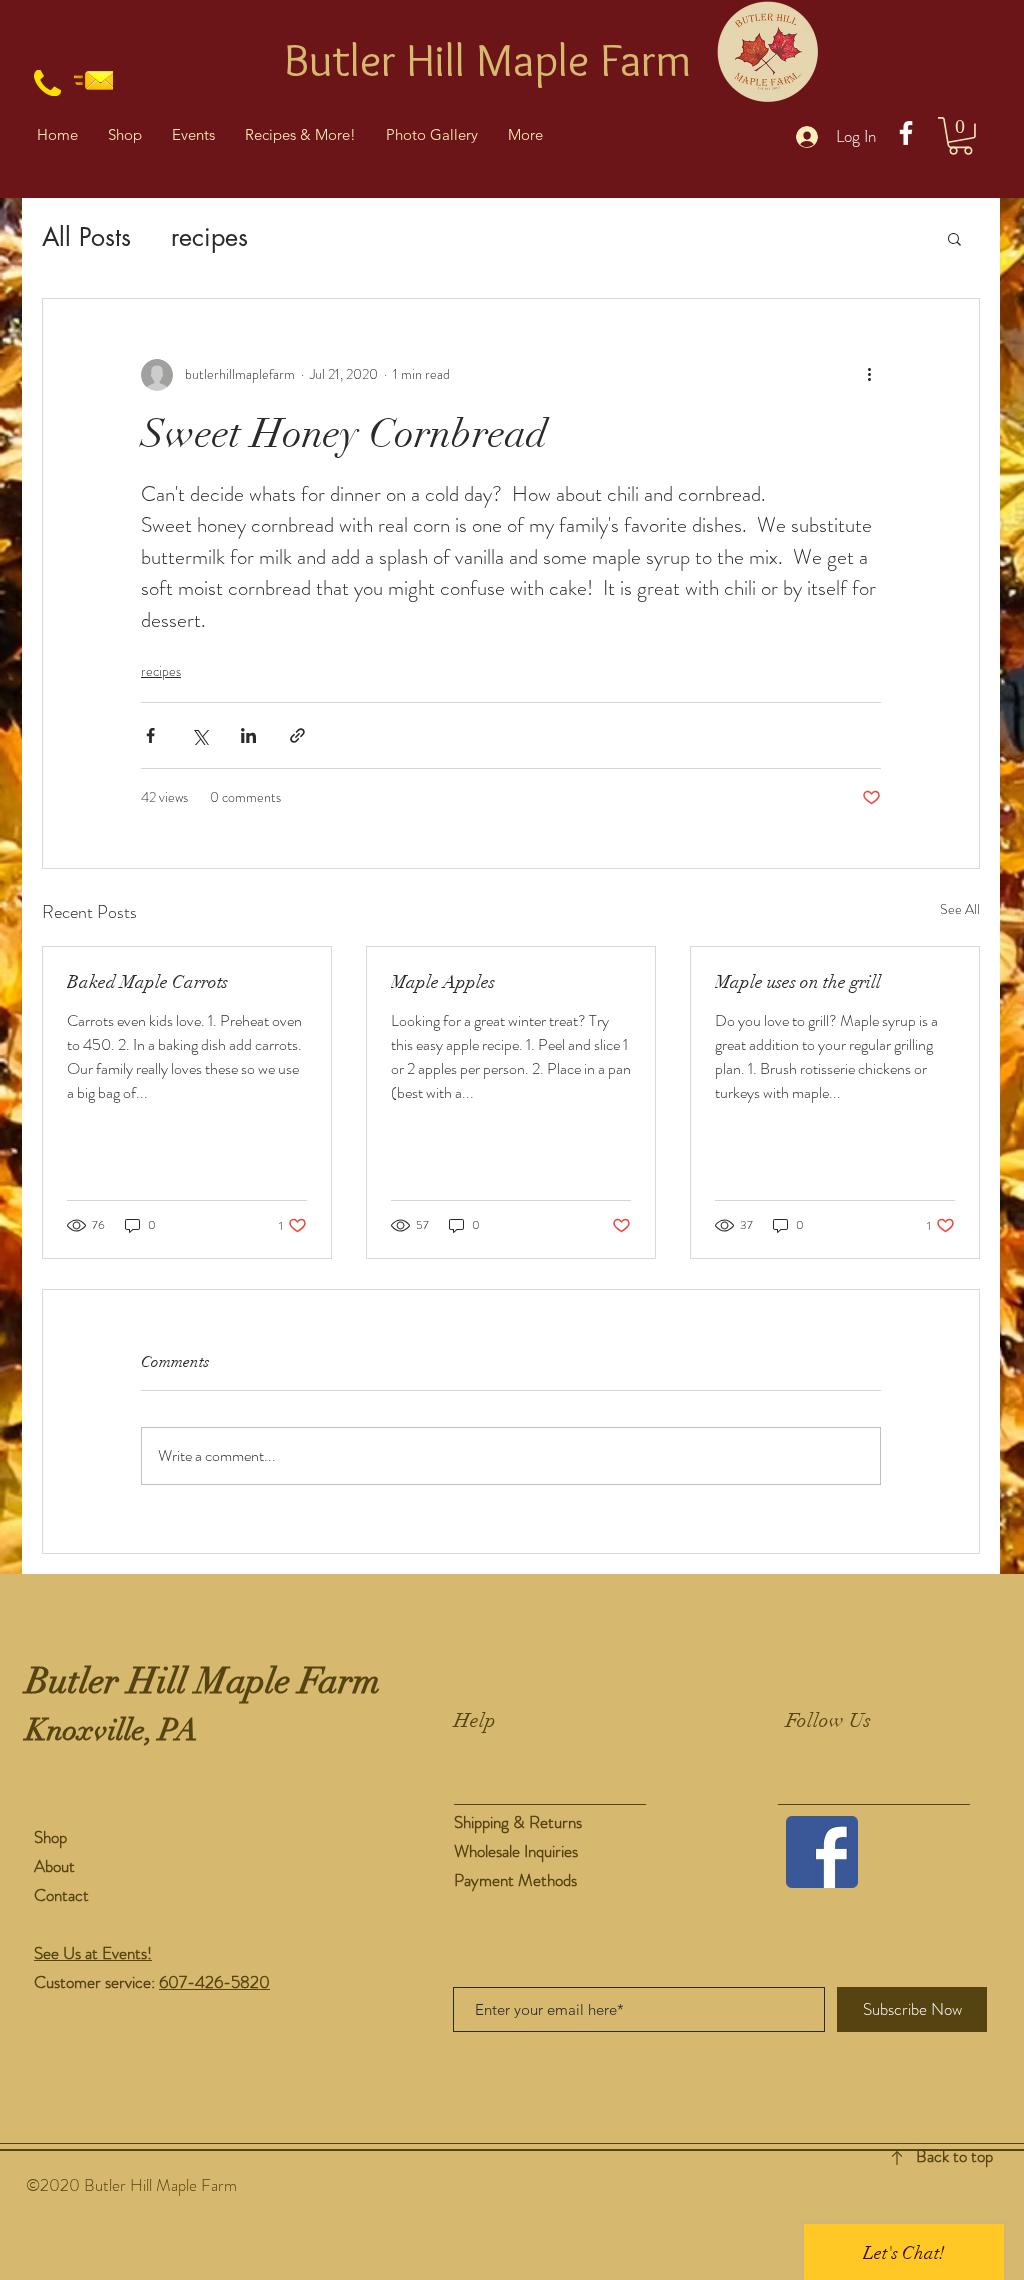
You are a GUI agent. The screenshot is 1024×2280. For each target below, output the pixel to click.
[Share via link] (297, 735)
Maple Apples (443, 982)
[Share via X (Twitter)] (199, 735)
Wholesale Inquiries (516, 1851)
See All (960, 909)
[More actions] (869, 375)
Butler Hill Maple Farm (487, 60)
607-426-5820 (214, 1982)
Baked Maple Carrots (147, 982)
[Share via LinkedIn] (248, 735)
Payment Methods (517, 1880)
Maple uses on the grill (798, 982)
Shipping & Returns (520, 1822)
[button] (960, 136)
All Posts (86, 237)
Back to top (954, 2156)
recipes (209, 237)
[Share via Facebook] (150, 735)
